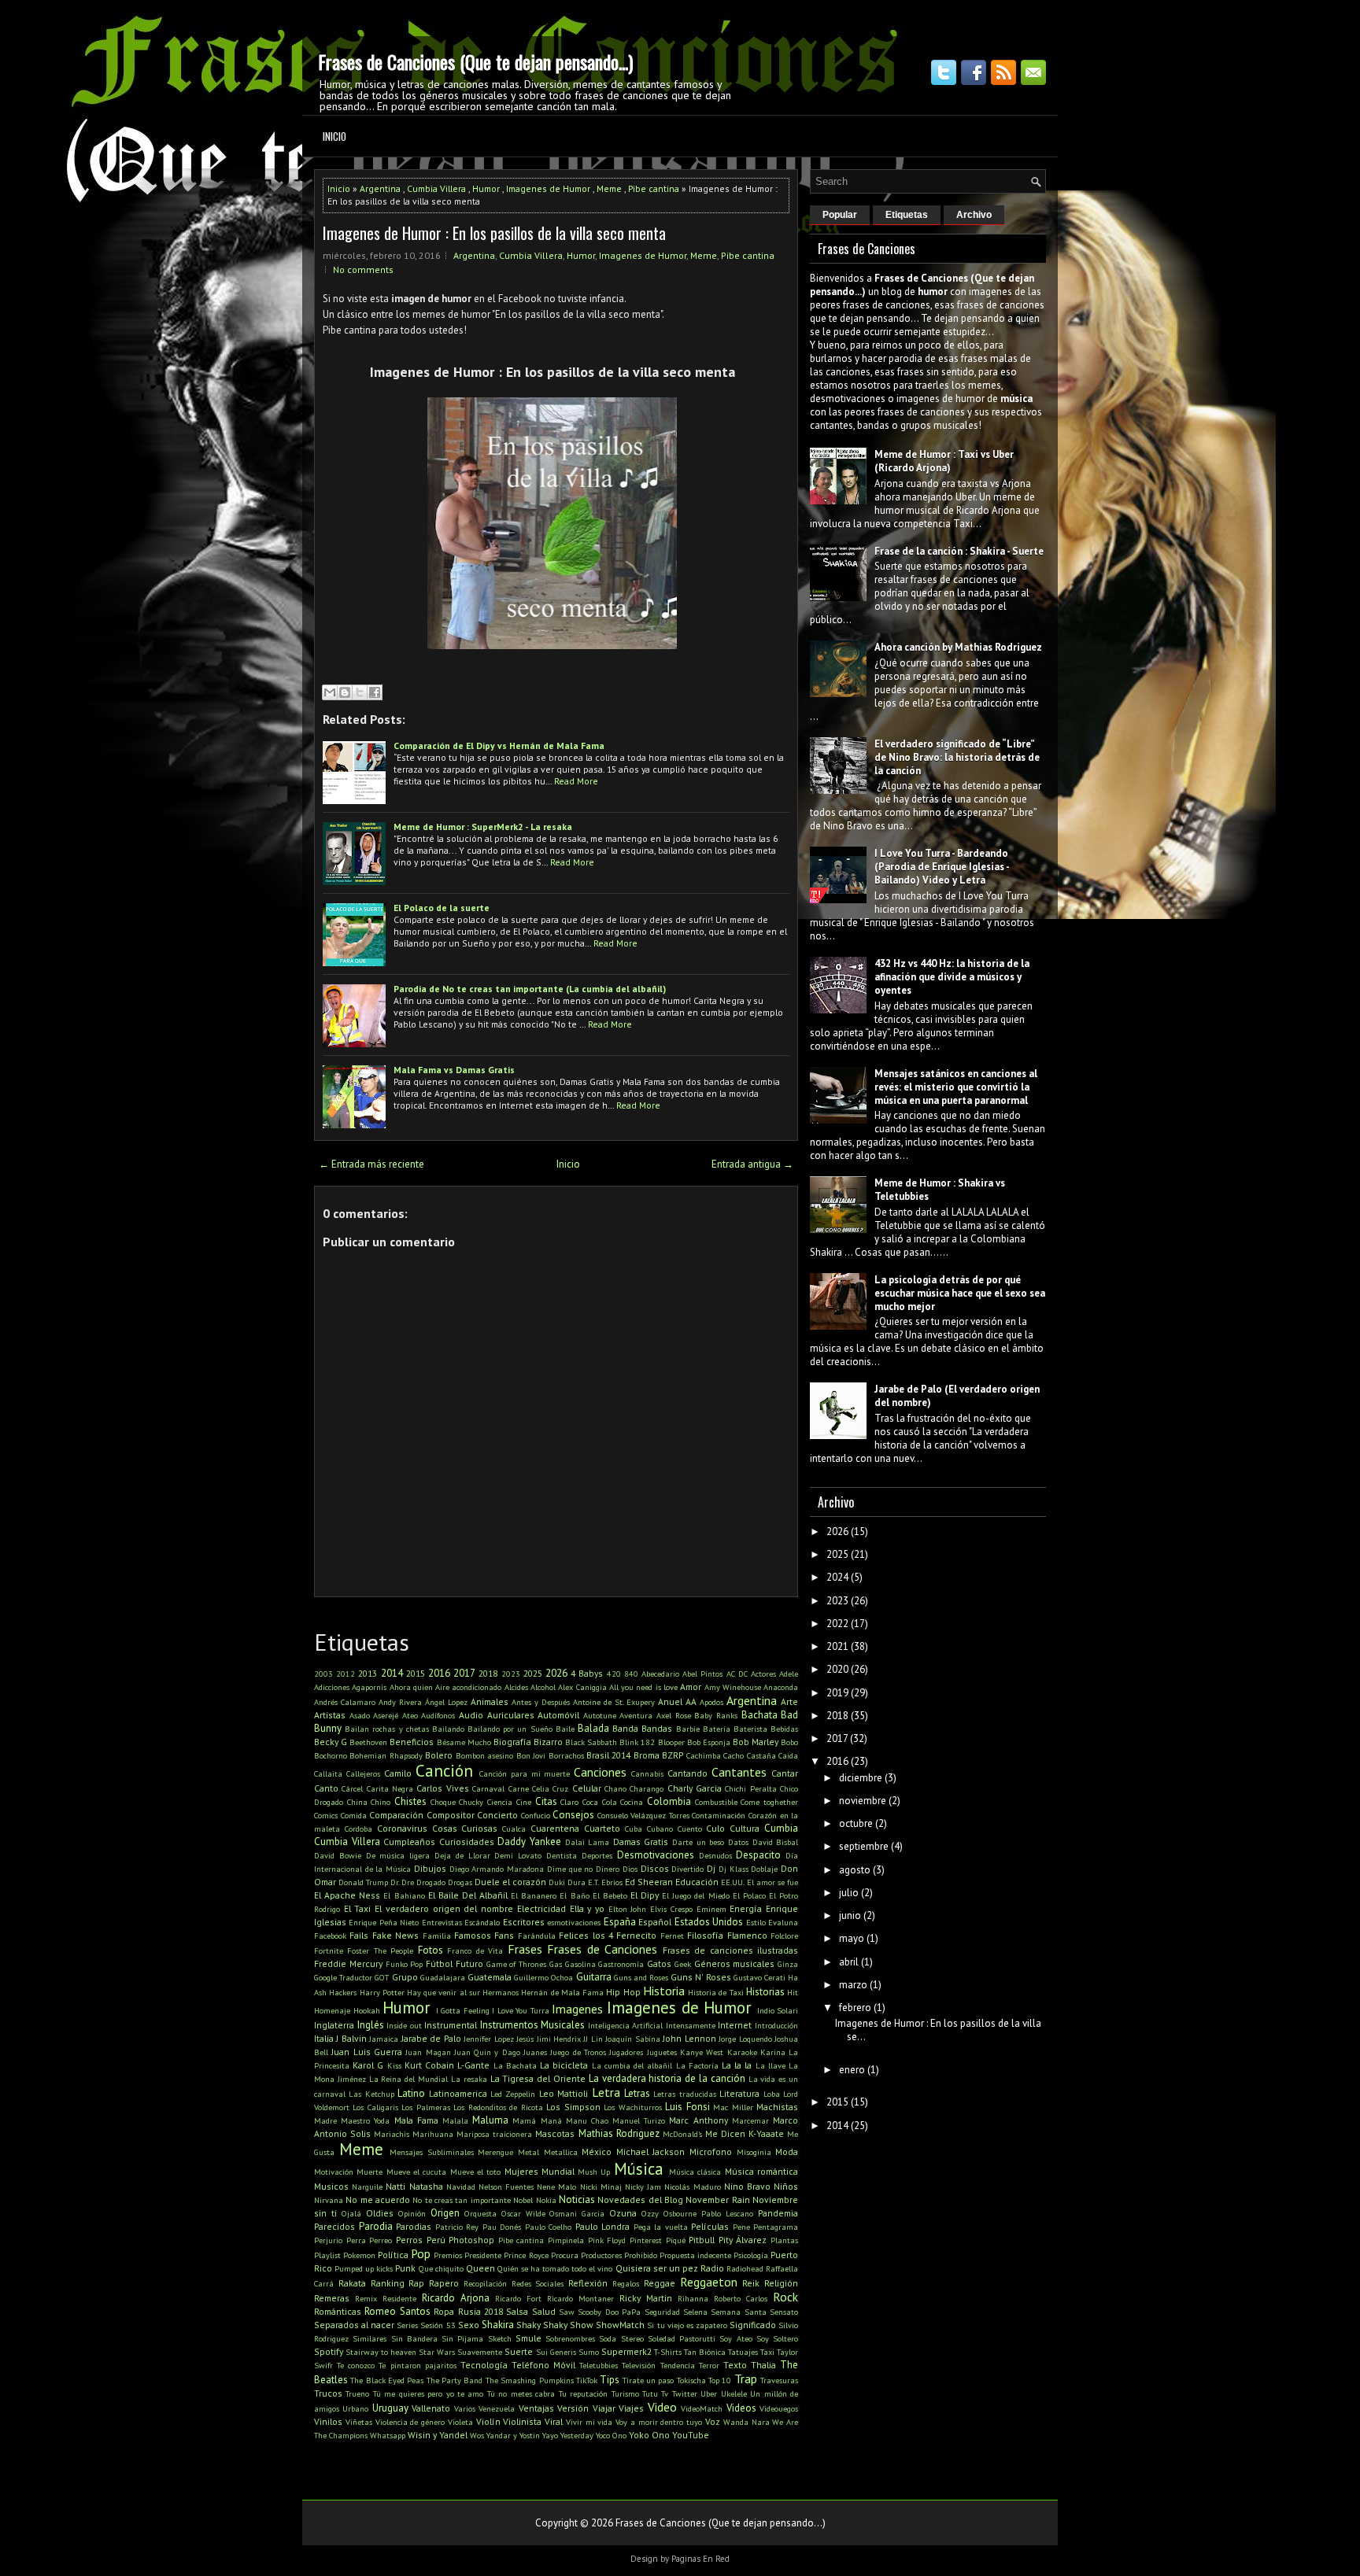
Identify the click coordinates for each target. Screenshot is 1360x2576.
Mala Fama (416, 2120)
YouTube (691, 2435)
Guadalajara (443, 1977)
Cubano (660, 1829)
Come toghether (769, 1802)
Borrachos (566, 1755)
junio (850, 1915)
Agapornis (369, 1687)
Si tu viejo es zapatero (687, 2325)
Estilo (756, 1922)
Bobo (789, 1742)
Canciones (600, 1772)
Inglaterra (334, 2025)
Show (582, 2325)
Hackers (343, 1992)
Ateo (410, 1715)
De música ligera (398, 1855)
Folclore (784, 1936)
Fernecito (636, 1935)
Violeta (460, 2422)
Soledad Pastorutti (682, 2338)
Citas (546, 1801)
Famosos (473, 1935)
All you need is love (643, 1687)
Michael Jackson (651, 2152)
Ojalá (351, 2213)
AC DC (737, 1674)
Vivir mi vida (589, 2422)
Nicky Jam (643, 2187)
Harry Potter (382, 1992)
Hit (793, 1992)
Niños (786, 2186)
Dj (711, 1868)
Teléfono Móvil (543, 2365)
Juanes (535, 2052)
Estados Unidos (709, 1922)
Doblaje (764, 1869)
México (597, 2152)
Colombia (669, 1801)
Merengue (495, 2152)
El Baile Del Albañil (468, 1895)
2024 (837, 1577)
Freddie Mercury (348, 1963)
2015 (416, 1673)
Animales (490, 1701)
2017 (464, 1673)
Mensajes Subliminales (432, 2152)
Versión (573, 2408)
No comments (363, 269)
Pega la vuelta (661, 2227)
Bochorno (331, 1755)
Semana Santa (738, 2312)
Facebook (330, 1936)
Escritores (524, 1922)
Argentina (380, 188)
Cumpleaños (409, 1842)
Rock (785, 2297)
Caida (788, 1755)
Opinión (412, 2213)
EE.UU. (733, 1882)
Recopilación (485, 2283)
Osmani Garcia (577, 2213)
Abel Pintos (702, 1674)
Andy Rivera (400, 1702)
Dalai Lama (588, 1842)
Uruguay (390, 2408)
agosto (855, 1870)
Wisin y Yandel (438, 2435)
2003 (323, 1674)
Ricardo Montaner (580, 2298)
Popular (840, 215)
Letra (606, 2092)
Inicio (334, 136)
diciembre (861, 1778)
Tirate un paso (649, 2380)
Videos (741, 2408)
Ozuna (623, 2213)
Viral (554, 2421)
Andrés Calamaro (345, 1702)
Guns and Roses (641, 1977)
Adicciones (332, 1687)
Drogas (460, 1882)
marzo (853, 1985)
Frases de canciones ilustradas (730, 1950)
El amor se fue (772, 1882)
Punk (405, 2268)
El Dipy (645, 1895)
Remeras (332, 2298)
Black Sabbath (591, 1742)
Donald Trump (363, 1882)
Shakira (498, 2325)
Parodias (414, 2226)
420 (614, 1674)
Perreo (381, 2240)
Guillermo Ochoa (543, 1977)
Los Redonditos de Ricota (498, 2107)
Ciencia (500, 1802)
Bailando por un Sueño (510, 1729)
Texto (735, 2365)
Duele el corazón (510, 1882)
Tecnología (484, 2365)
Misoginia (754, 2152)
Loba (772, 2094)
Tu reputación (583, 2393)
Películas (710, 2226)
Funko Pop (405, 1964)
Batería (717, 1729)
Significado (753, 2325)
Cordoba (358, 1829)
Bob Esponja (709, 1742)
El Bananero (534, 1895)
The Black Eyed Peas (387, 2380)
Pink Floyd (607, 2240)
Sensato (784, 2312)
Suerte (519, 2351)
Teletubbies (599, 2365)
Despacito (758, 1855)
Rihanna (693, 2298)
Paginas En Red (700, 2559)
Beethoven (368, 1742)
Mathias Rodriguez (619, 2133)
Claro (569, 1802)
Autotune (600, 1715)
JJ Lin (593, 2039)
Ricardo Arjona (456, 2298)
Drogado (431, 1882)
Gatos (659, 1963)
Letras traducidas (684, 2094)
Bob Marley (756, 1742)
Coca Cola (600, 1802)
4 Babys (587, 1673)
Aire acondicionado (468, 1687)
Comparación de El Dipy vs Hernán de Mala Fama (499, 745)
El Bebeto (610, 1895)
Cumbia (781, 1828)
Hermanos (501, 1992)
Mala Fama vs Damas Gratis (454, 1070)
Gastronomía (621, 1964)
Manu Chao (587, 2120)
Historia (664, 1991)
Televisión (639, 2365)
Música (639, 2169)
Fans (504, 1935)
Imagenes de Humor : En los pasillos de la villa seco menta (494, 233)
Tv (665, 2393)
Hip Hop (623, 1992)
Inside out (404, 2025)
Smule (528, 2338)
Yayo (550, 2435)
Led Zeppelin (513, 2094)
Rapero (444, 2283)
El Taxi (358, 1908)
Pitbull (702, 2240)
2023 (511, 1674)
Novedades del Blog (640, 2200)
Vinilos (328, 2421)
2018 (488, 1673)
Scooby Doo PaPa (609, 2312)
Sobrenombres (570, 2338)
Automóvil (558, 1715)
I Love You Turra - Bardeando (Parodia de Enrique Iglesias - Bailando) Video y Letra (942, 867)
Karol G (368, 2065)
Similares (370, 2338)
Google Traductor (343, 1977)
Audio (471, 1715)
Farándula (537, 1936)
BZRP (673, 1755)
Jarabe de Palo (431, 2038)
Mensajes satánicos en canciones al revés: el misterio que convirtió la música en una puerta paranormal (956, 1087)
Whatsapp (388, 2435)
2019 (837, 1693)
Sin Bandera (414, 2338)
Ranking (388, 2283)
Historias (765, 1992)
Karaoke (742, 2052)
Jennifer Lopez (488, 2039)
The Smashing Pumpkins (530, 2380)
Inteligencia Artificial (626, 2025)
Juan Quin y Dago (487, 2052)
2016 (439, 1673)
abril (849, 1962)
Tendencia (678, 2365)
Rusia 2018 (480, 2311)
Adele (789, 1674)
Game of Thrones (517, 1964)
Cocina (632, 1802)
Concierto (497, 1815)
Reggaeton (709, 2282)
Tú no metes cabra (521, 2393)
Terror (709, 2365)
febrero (855, 2008)
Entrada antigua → (752, 1164)
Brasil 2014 (608, 1755)
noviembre (863, 1801)
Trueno (357, 2393)
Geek (683, 1964)
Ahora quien (411, 1687)
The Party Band (455, 2380)
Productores (601, 2255)
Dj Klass (734, 1869)
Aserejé (386, 1715)
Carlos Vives (442, 1788)
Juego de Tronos (578, 2052)
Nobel (523, 2200)
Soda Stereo (621, 2338)
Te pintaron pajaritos (417, 2365)
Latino (411, 2093)
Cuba (634, 1829)
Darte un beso (698, 1842)
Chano (615, 1788)
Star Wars (437, 2352)
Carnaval (488, 1788)
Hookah (367, 2010)
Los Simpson (573, 2107)
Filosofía (705, 1935)
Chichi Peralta (750, 1788)
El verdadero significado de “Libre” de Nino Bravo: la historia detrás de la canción (957, 757)
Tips (610, 2380)
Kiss (394, 2065)
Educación (697, 1882)
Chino (381, 1802)
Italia (324, 2038)
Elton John (628, 1909)
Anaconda (781, 1687)
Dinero (608, 1869)
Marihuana (433, 2134)
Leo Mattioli (564, 2093)
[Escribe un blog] (345, 692)
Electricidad (541, 1908)
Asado (360, 1715)
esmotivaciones (574, 1922)
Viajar (604, 2408)
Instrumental (451, 2025)
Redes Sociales (538, 2283)
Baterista (750, 1729)
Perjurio (328, 2240)
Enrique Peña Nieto (384, 1922)
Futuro (469, 1963)
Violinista (522, 2421)
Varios (465, 2408)
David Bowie (338, 1855)
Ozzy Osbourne (669, 2213)
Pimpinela (566, 2240)
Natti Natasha (414, 2186)
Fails (359, 1935)
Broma (647, 1755)
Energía (746, 1908)
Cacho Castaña (749, 1755)
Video (662, 2407)
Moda (787, 2152)
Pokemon (359, 2255)
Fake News (395, 1935)
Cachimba (704, 1755)
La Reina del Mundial (408, 2079)
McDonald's (682, 2134)
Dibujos (430, 1868)
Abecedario (660, 1674)
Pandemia (778, 2213)
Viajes (631, 2408)
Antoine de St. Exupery (614, 1702)
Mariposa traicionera (494, 2134)
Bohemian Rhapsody (386, 1755)
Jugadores (626, 2052)
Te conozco (356, 2365)
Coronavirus (402, 1828)
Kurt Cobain (429, 2065)
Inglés (371, 2025)
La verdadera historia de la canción (667, 2078)
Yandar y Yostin (513, 2435)
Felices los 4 (586, 1935)
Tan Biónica (705, 2352)
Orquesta (480, 2213)
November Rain (717, 2200)
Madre (325, 2120)
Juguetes (662, 2052)
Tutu (650, 2393)
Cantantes (739, 1772)
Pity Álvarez (743, 2240)
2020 (837, 1669)
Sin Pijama (462, 2338)
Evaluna (783, 1922)
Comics (326, 1815)
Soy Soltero (777, 2338)
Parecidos (334, 2226)
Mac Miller (733, 2107)
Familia (437, 1936)
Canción (444, 1771)
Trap (746, 2379)
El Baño (574, 1895)
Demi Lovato (518, 1855)
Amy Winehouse (733, 1687)
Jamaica (384, 2039)
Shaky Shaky (542, 2325)
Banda (625, 1728)
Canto (326, 1788)
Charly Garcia (695, 1788)
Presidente (483, 2255)
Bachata (759, 1715)
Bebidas (784, 1729)
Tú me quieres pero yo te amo (429, 2393)
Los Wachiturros (632, 2107)
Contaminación (719, 1815)
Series (407, 2325)
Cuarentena (555, 1828)
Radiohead (745, 2268)
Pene (741, 2227)
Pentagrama (776, 2227)
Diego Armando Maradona (497, 1869)
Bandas (657, 1728)
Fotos (431, 1950)
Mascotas (555, 2133)
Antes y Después (541, 1702)
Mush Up (594, 2172)
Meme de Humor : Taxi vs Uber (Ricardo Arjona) (944, 461)
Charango (647, 1788)
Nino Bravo (747, 2186)
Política (393, 2255)
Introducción (776, 2025)
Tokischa (691, 2380)
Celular (587, 1788)
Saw (567, 2312)
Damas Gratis (641, 1842)
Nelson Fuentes (506, 2187)
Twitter (685, 2393)
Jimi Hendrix (559, 2039)
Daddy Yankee (529, 1842)
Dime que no (570, 1869)
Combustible (716, 1802)
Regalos (626, 2283)
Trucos (328, 2393)
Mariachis (392, 2134)
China (357, 1802)
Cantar (785, 1773)
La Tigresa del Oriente (538, 2078)
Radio (712, 2268)
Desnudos (715, 1855)
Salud (544, 2311)
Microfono (711, 2152)
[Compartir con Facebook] (375, 692)
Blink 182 (637, 1742)
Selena (695, 2312)
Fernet (672, 1936)
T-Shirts (668, 2352)
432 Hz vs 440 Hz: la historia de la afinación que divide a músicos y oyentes (952, 977)
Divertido (687, 1869)
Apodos (711, 1702)
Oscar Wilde (523, 2213)
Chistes (410, 1801)
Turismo (625, 2393)
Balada (593, 1728)
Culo (715, 1828)
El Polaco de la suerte (442, 908)
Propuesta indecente (695, 2255)
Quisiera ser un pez (657, 2268)
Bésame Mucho (464, 1742)
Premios (448, 2255)
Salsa (517, 2311)
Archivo (974, 215)
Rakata (352, 2283)
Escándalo (482, 1922)
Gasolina (580, 1964)
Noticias (577, 2200)
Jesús (525, 2039)
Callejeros (363, 1773)
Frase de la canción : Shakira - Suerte (959, 551)
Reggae (660, 2283)
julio (849, 1893)
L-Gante (473, 2065)
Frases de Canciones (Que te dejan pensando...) (475, 61)
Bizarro (548, 1742)
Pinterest (646, 2240)
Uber (709, 2393)
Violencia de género (410, 2422)
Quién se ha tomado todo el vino (555, 2268)
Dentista (562, 1855)
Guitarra (594, 1977)
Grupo (405, 1977)
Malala (455, 2120)
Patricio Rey (457, 2227)
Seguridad (662, 2312)
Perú (436, 2240)
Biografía (512, 1742)
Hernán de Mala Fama (562, 1992)
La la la (737, 2065)
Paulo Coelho (549, 2227)
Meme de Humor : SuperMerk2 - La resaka (483, 827)
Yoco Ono (611, 2435)
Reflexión (588, 2283)
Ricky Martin (646, 2298)
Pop (421, 2253)
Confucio (536, 1815)
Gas (556, 1964)
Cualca (514, 1829)
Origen (445, 2213)
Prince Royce (526, 2255)
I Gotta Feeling (463, 2010)
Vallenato (431, 2408)
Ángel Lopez (446, 1702)
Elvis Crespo (671, 1909)
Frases (525, 1949)
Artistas (330, 1715)
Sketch (500, 2338)
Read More (576, 781)
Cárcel (352, 1788)
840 (631, 1674)
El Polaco (749, 1895)
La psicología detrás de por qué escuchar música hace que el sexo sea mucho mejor (960, 1293)
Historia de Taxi (715, 1992)
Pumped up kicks (364, 2268)
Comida (354, 1815)
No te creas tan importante (461, 2200)
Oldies (380, 2213)
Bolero (439, 1755)
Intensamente (691, 2025)
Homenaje (332, 2010)
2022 (837, 1624)
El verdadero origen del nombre (444, 1908)
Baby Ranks (716, 1715)
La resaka (469, 2079)
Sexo (469, 2325)
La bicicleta (564, 2065)
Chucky (471, 1802)
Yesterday (577, 2435)
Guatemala (490, 1977)
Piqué (676, 2240)
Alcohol (543, 1687)
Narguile (367, 2187)
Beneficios (412, 1742)
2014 (392, 1673)
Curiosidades (467, 1842)
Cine (524, 1802)
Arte (789, 1701)
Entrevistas (442, 1922)
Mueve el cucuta (417, 2172)
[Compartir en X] (360, 692)
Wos (477, 2435)
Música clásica (695, 2172)
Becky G (331, 1742)
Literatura (739, 2093)
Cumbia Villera (436, 188)
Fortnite (329, 1950)
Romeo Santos (397, 2311)
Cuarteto (602, 1828)
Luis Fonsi (687, 2107)
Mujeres (521, 2171)
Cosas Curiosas (465, 1828)
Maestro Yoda (365, 2120)
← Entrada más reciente (371, 1164)
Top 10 (720, 2380)
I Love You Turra (521, 2010)
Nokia (546, 2200)
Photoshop (471, 2240)
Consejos (573, 1815)
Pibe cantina (654, 188)
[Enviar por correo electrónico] (330, 692)
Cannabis (647, 1773)
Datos (738, 1842)
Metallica (561, 2152)
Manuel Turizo (639, 2120)
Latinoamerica (458, 2093)
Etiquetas (907, 215)
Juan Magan (428, 2052)
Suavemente (480, 2352)
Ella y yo (587, 1908)
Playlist (327, 2255)
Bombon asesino (484, 1755)
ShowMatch (620, 2325)
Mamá (524, 2120)
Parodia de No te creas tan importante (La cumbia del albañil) (530, 989)
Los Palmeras (425, 2107)
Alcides (516, 1687)
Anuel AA (677, 1701)
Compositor (451, 1815)
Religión (781, 2283)
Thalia (763, 2365)
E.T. (593, 1882)
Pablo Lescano (727, 2213)
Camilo (398, 1773)
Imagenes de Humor (548, 188)
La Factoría (697, 2065)
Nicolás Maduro (692, 2187)
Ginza (788, 1964)
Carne (519, 1788)
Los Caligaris (375, 2107)
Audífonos (438, 1715)
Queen (480, 2268)
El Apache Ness (347, 1895)
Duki (557, 1882)
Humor (486, 188)
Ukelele (734, 2393)
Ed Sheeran (649, 1882)
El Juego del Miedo (695, 1895)
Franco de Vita (475, 1950)
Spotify (329, 2351)
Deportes (597, 1855)
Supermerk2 (626, 2351)
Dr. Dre (402, 1882)
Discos (655, 1868)
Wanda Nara (747, 2422)
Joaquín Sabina (632, 2039)
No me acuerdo (378, 2200)
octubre (856, 1823)
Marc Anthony (698, 2120)
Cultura (745, 1828)
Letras (637, 2093)
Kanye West (702, 2052)
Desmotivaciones (656, 1855)
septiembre (864, 1846)
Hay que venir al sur (443, 1992)
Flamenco (747, 1935)
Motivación (334, 2172)
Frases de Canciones (602, 1949)
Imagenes (577, 2009)
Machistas (777, 2107)
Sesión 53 (438, 2325)
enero (852, 2070)
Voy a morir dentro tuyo (659, 2422)
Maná (551, 2120)
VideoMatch (702, 2408)
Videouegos (779, 2408)
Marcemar (750, 2120)
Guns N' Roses (700, 1977)
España (620, 1922)
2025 (533, 1673)
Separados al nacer (354, 2325)
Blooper (671, 1742)
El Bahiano (404, 1895)
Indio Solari (778, 2010)
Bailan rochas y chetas (387, 1729)
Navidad (461, 2187)
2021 (837, 1646)
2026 (556, 1673)
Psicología (751, 2255)
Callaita (328, 1773)
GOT (382, 1977)
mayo (852, 1938)
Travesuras (779, 2380)
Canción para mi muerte (525, 1773)
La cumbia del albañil (632, 2065)
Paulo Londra (603, 2226)
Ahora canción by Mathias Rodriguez (958, 647)
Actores (763, 1674)
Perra (356, 2240)
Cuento (690, 1829)
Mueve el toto (476, 2172)
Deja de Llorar (462, 1855)
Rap (416, 2283)
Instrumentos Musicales (533, 2025)
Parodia (376, 2226)
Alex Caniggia (582, 1687)
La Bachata (515, 2065)
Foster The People (380, 1950)
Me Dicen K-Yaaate (745, 2133)
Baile (565, 1729)
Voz (713, 2421)
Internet (735, 2025)
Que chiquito (441, 2268)
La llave (771, 2065)
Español (655, 1922)
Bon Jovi (531, 1755)
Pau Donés (502, 2227)
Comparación (396, 1815)
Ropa (444, 2311)
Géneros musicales (735, 1963)
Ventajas (536, 2408)
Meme (609, 188)
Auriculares (511, 1715)
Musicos (331, 2186)
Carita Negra (390, 1788)
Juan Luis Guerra (367, 2052)
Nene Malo (556, 2187)
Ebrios (612, 1882)
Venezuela (497, 2408)
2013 (368, 1673)
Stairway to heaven (381, 2352)
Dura (577, 1882)
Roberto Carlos (741, 2298)
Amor (691, 1687)
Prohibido (641, 2255)
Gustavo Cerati (759, 1977)
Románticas (338, 2311)
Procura (565, 2255)
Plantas (784, 2240)
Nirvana (329, 2200)
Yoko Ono (649, 2435)
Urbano (355, 2408)
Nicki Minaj (601, 2187)
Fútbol (439, 1963)
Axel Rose (674, 1715)
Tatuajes (743, 2352)
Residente (399, 2298)
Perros (409, 2240)
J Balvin (351, 2038)
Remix (366, 2298)
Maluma (490, 2120)
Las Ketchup (371, 2094)
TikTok (587, 2380)
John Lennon (689, 2038)
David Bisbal (776, 1842)
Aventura (636, 1715)
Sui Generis (556, 2352)
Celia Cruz (550, 1788)
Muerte (370, 2172)
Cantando (687, 1773)
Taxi (767, 2352)
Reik (751, 2283)
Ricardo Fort (518, 2298)
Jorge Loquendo (745, 2039)
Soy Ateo (735, 2338)
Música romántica (761, 2171)
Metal (528, 2152)
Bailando (448, 1729)
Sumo (589, 2352)
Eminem (711, 1909)
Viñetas (359, 2422)
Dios (630, 1869)
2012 (346, 1674)
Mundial (558, 2171)
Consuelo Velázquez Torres (643, 1815)
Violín (488, 2421)
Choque (443, 1802)
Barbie (688, 1729)
